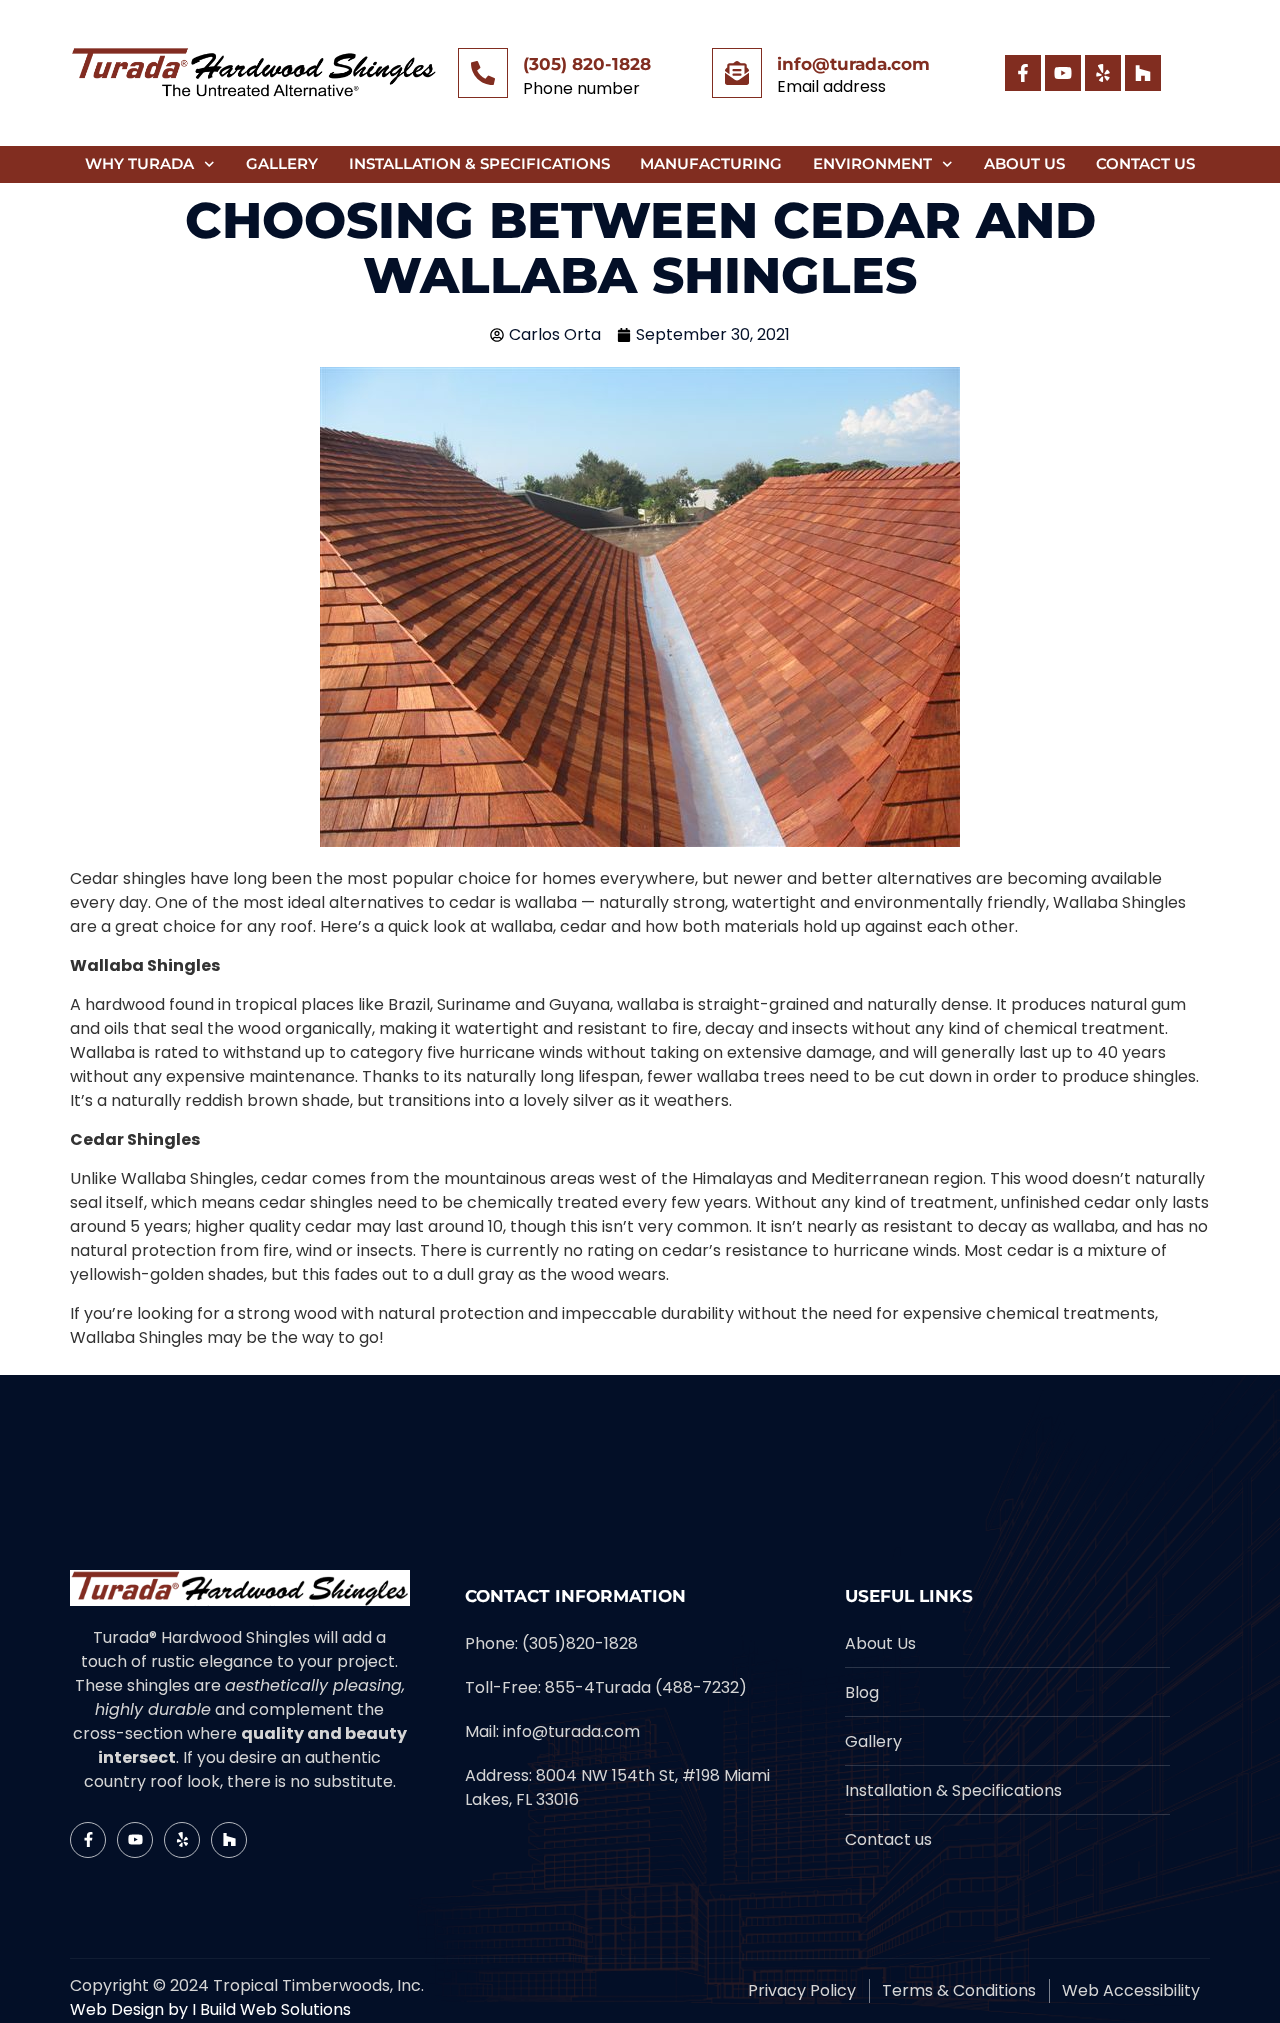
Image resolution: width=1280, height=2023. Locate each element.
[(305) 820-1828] (483, 73)
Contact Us (1145, 163)
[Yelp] (1103, 73)
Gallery (282, 163)
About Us (1024, 163)
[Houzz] (1143, 73)
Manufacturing (711, 163)
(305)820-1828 (580, 1643)
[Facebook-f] (1023, 73)
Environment (872, 163)
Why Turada (139, 163)
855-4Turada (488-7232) (646, 1687)
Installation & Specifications (479, 163)
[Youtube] (1063, 73)
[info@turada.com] (737, 73)
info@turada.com (853, 64)
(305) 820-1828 (587, 64)
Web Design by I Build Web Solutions (210, 2009)
